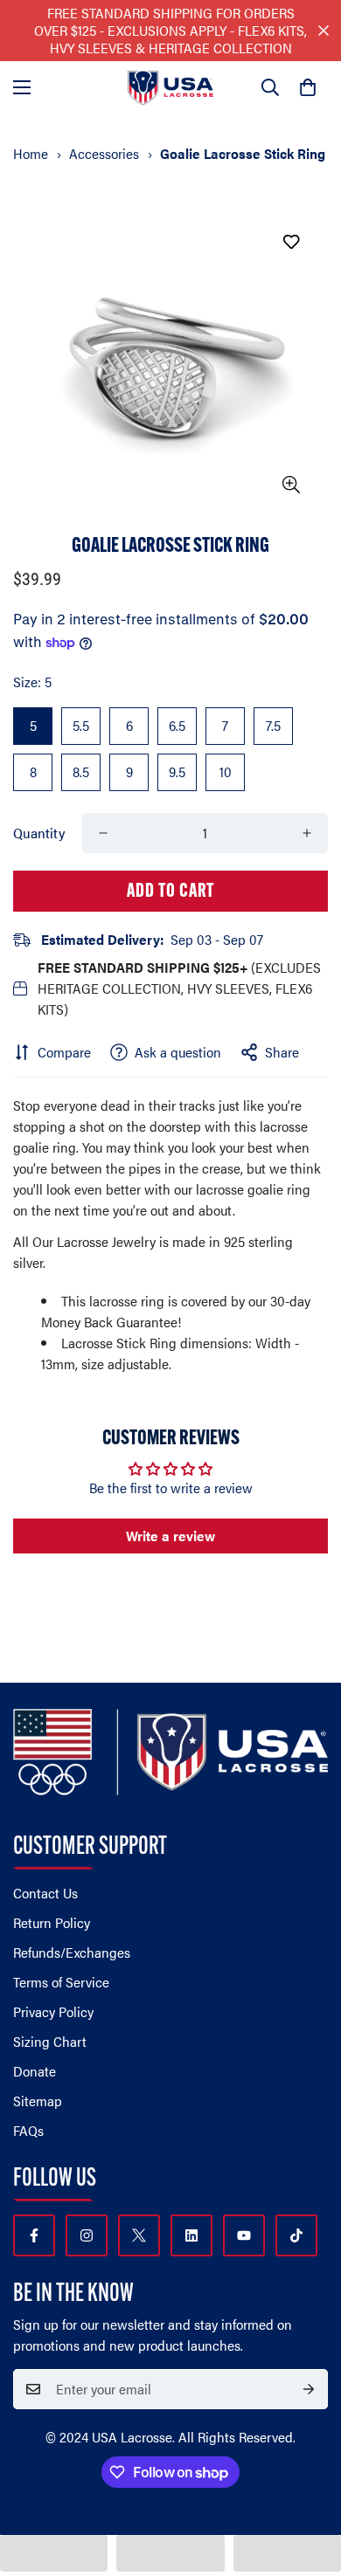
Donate (35, 2071)
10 (226, 771)
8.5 (81, 771)
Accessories (104, 153)
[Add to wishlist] (291, 241)
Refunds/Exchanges (72, 1952)
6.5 (177, 725)
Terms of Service (61, 1982)
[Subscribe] (309, 2389)
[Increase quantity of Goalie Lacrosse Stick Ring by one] (307, 833)
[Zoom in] (291, 485)
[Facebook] (34, 2235)
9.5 (177, 771)
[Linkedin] (191, 2235)
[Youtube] (244, 2235)
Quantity (39, 833)
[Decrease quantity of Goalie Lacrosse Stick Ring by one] (103, 833)
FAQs (28, 2130)
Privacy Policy (53, 2011)
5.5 (81, 725)
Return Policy (52, 1922)
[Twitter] (139, 2235)
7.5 (273, 725)
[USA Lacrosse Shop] (170, 88)
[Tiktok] (296, 2235)
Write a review (170, 1536)
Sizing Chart (50, 2041)
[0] (308, 87)
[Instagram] (87, 2235)
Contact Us (45, 1893)
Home (31, 153)
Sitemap (38, 2101)
